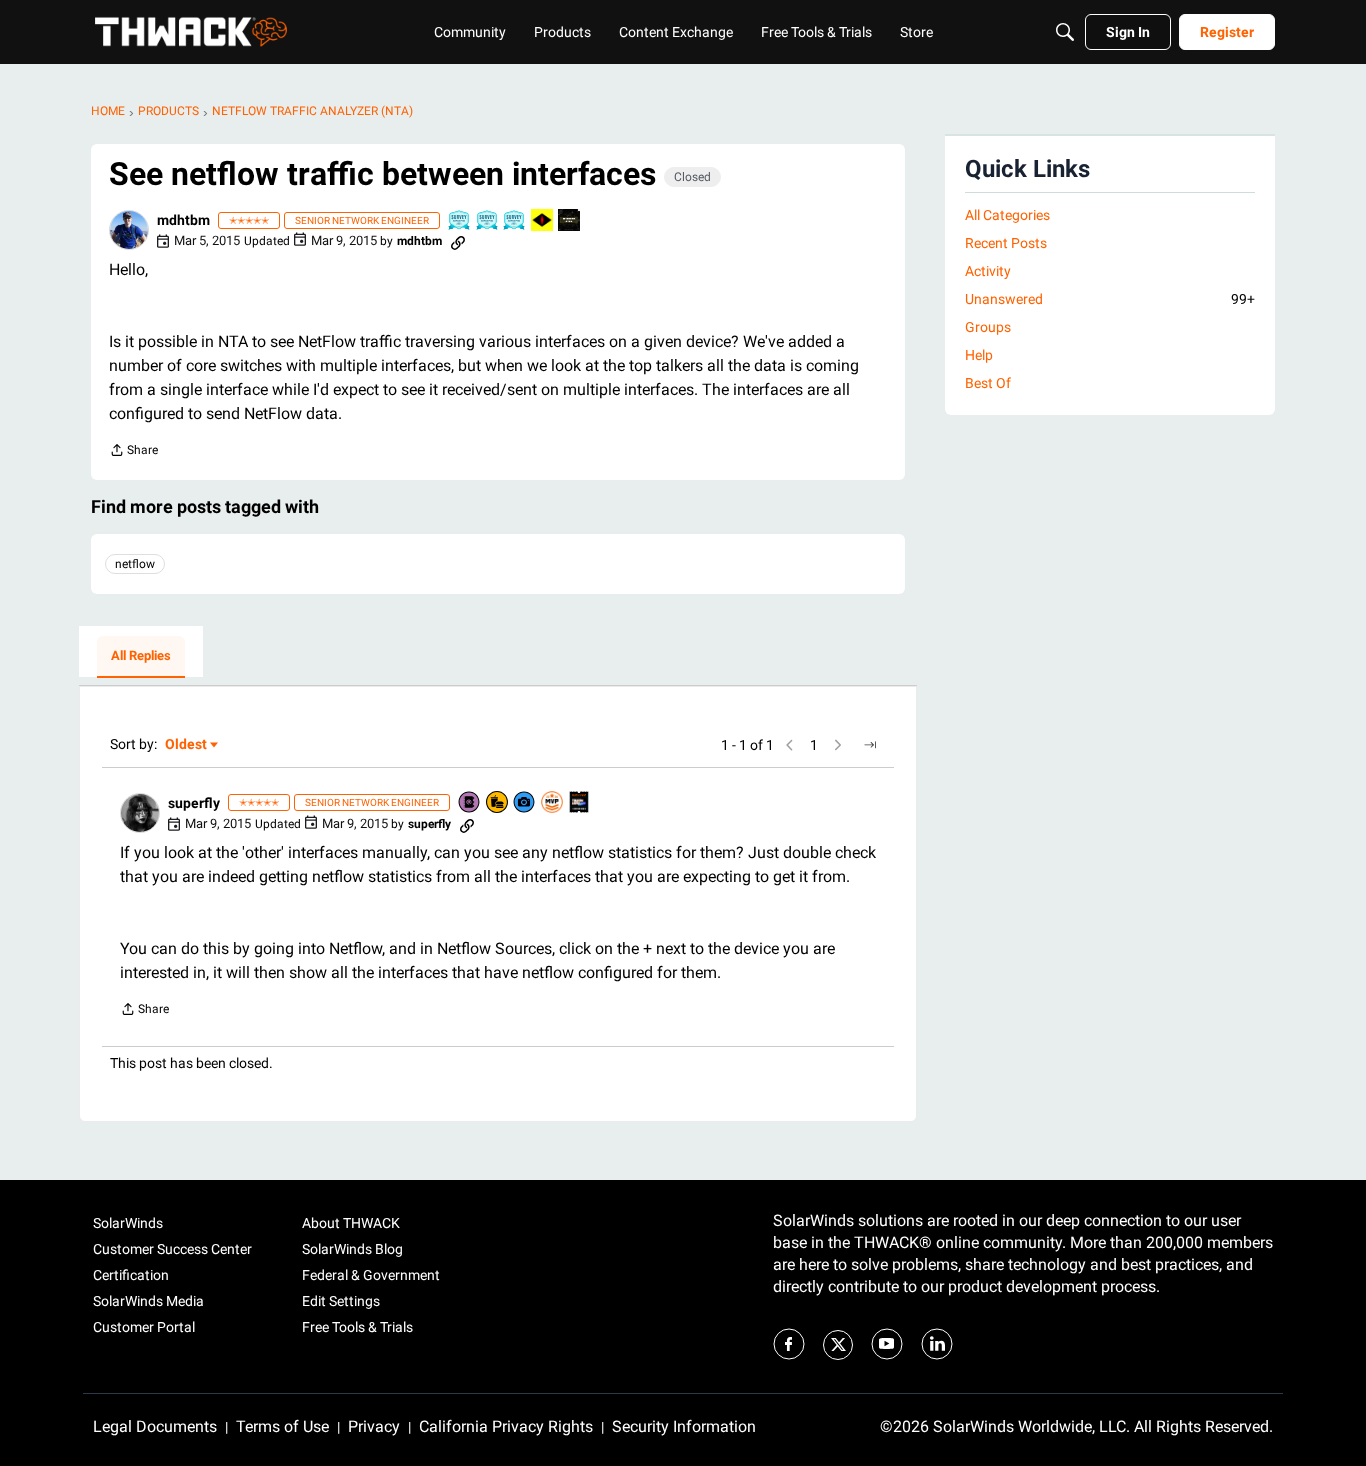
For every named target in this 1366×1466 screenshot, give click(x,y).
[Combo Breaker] (498, 803)
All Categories (1007, 215)
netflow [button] (135, 564)
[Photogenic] (525, 803)
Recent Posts (1006, 243)
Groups (988, 327)
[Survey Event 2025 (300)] (515, 221)
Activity (988, 271)
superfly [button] (194, 803)
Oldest (187, 745)
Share (133, 452)
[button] (129, 230)
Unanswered (1110, 299)
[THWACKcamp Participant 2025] (580, 803)
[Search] (1065, 32)
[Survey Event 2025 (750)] (488, 221)
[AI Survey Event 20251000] (460, 221)
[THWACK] (191, 32)
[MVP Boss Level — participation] (543, 221)
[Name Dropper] (470, 803)
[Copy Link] (458, 241)
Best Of (988, 383)
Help (979, 355)
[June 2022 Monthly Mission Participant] (570, 221)
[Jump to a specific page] (870, 745)
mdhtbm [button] (183, 220)
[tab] (141, 657)
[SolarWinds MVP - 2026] (553, 803)
